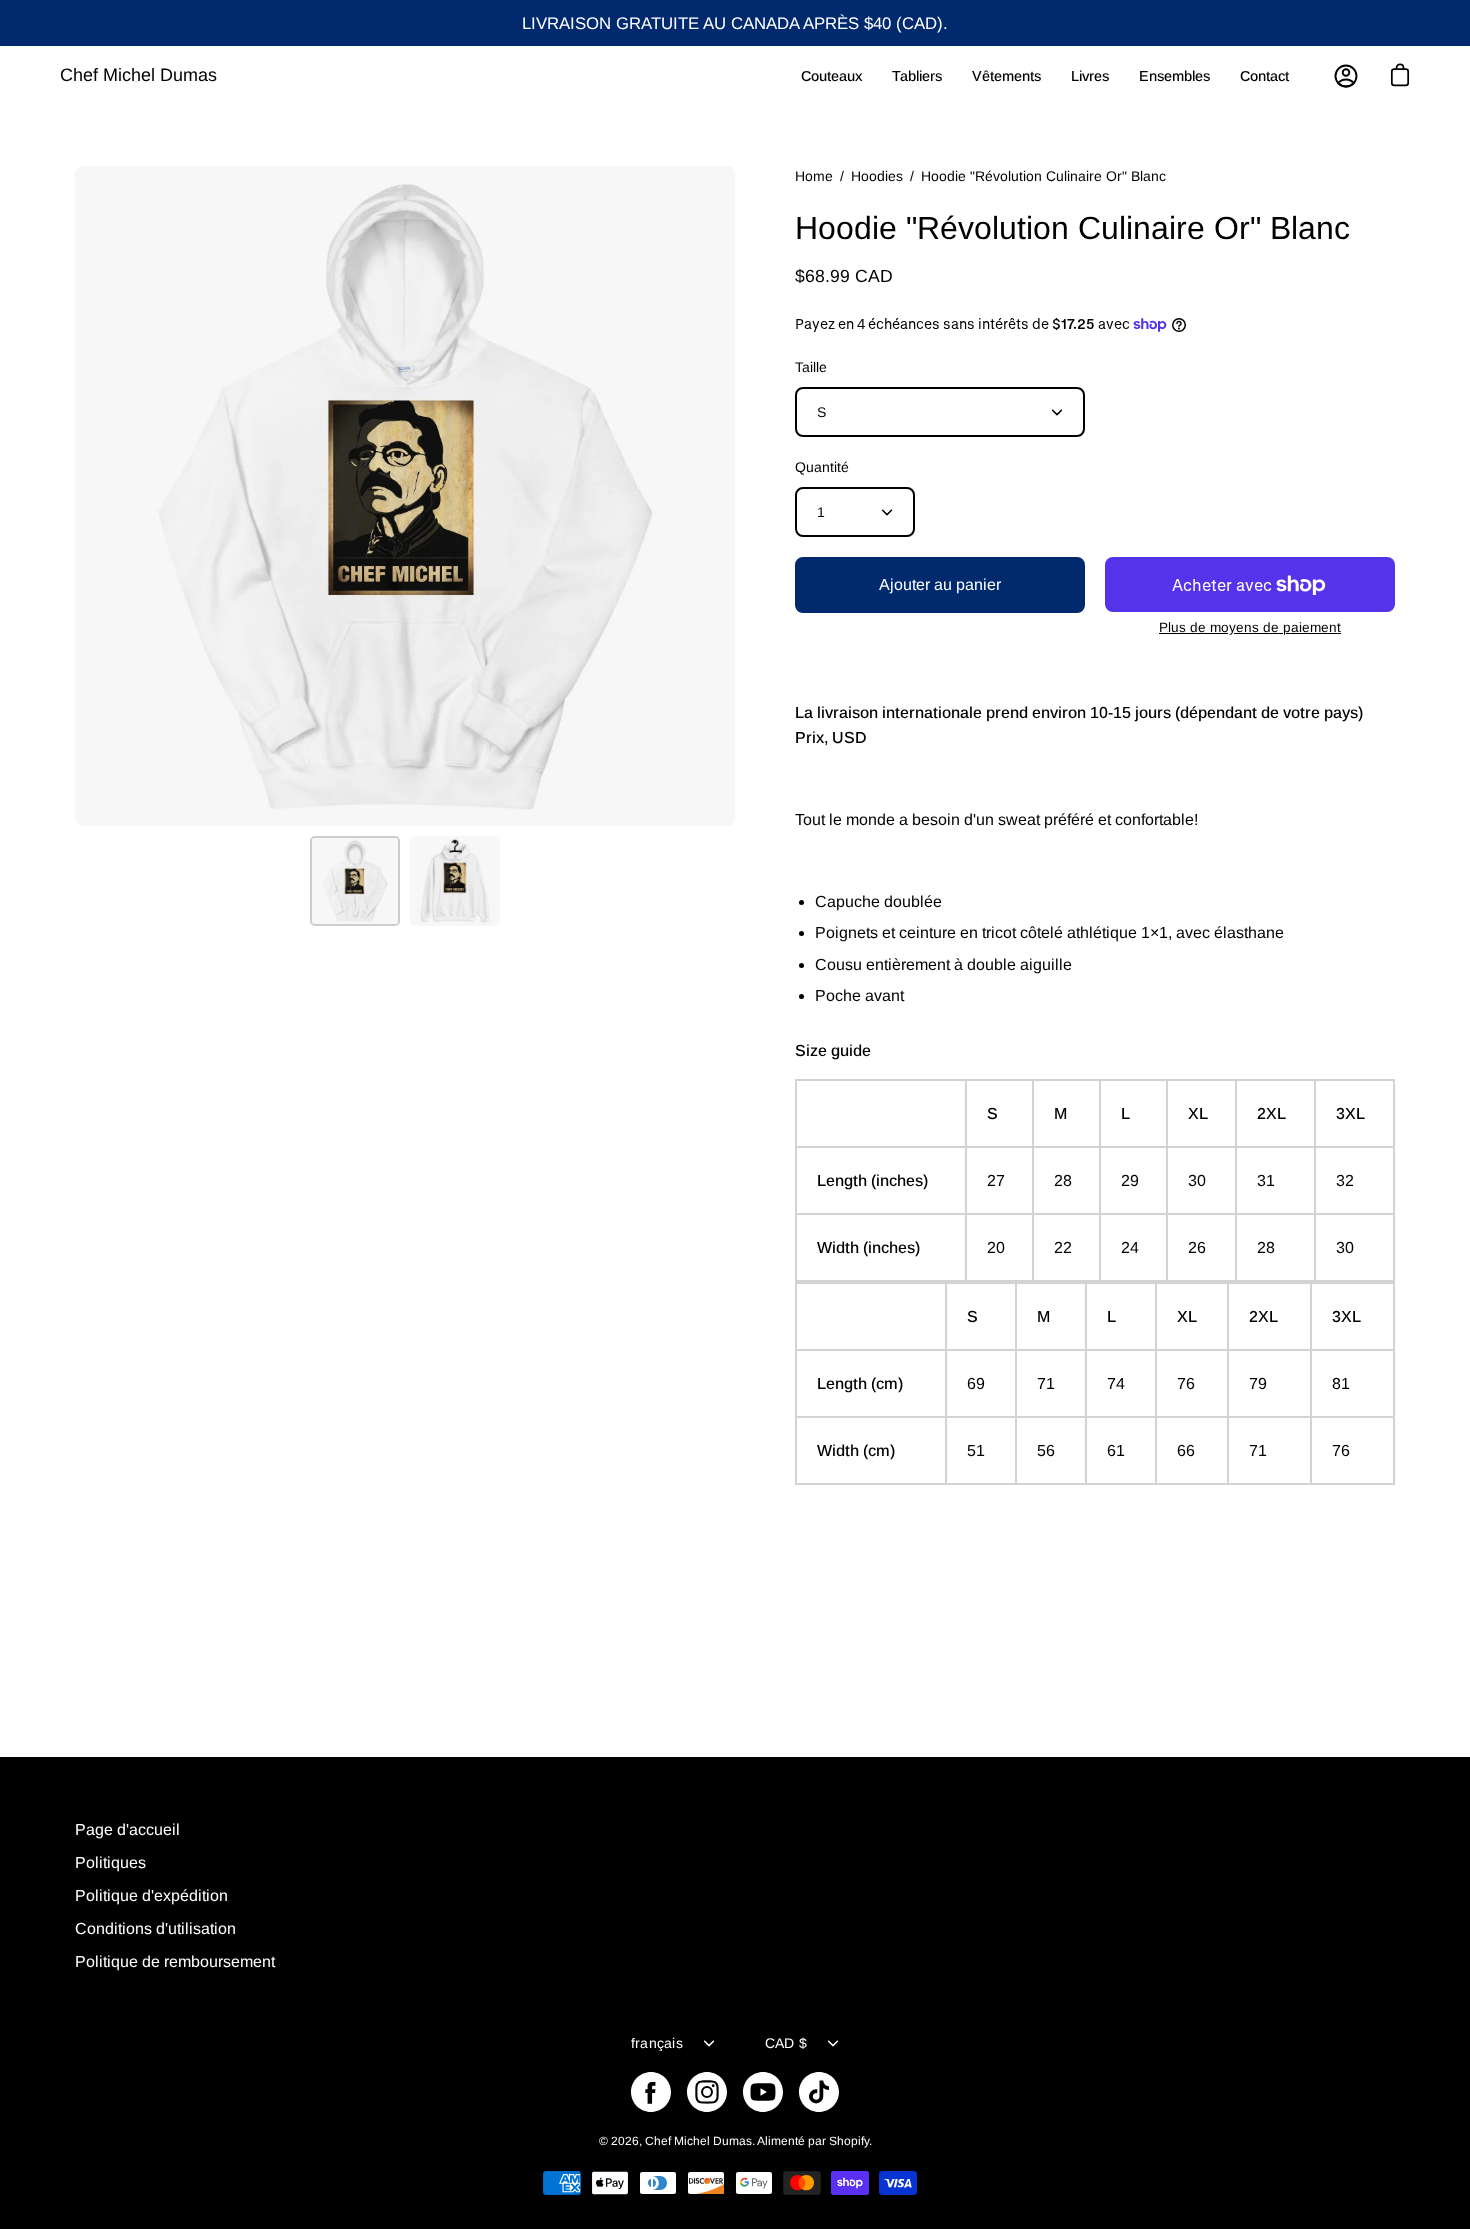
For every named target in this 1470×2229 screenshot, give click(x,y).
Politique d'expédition (151, 1895)
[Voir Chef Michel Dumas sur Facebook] (651, 2092)
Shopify (849, 2141)
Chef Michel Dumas (138, 75)
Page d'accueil (127, 1829)
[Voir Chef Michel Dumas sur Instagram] (707, 2092)
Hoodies (877, 176)
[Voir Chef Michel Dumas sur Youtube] (763, 2092)
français (657, 2043)
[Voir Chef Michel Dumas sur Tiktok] (819, 2092)
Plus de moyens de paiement (1250, 627)
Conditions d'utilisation (155, 1928)
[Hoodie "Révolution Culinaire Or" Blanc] (355, 881)
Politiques (110, 1862)
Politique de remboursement (175, 1961)
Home (814, 176)
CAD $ (786, 2043)
